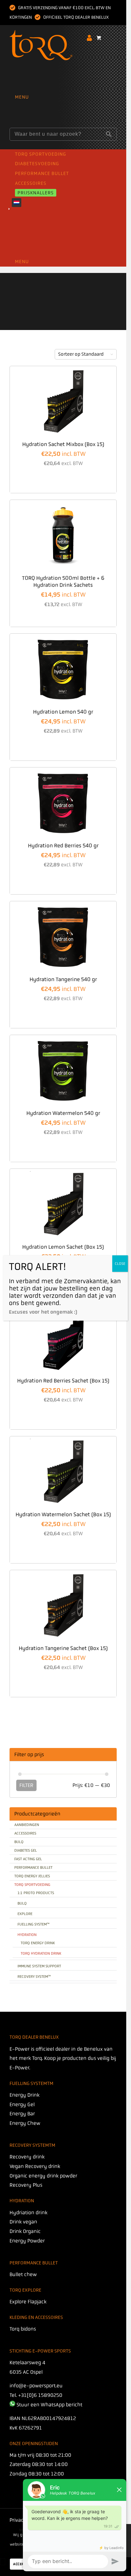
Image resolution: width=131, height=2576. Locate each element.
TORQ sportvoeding (32, 1885)
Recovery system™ (34, 1977)
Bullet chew (23, 2274)
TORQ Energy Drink (38, 1943)
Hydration (27, 1935)
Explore (25, 1914)
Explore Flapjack (28, 2302)
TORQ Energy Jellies (32, 1876)
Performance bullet (33, 1867)
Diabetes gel (26, 1850)
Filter (26, 1785)
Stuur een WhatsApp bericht (49, 2405)
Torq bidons (23, 2329)
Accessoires (25, 1833)
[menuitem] (64, 97)
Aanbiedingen (27, 1825)
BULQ (19, 1842)
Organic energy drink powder (43, 2176)
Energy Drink (24, 2095)
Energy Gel (22, 2104)
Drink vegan (23, 2222)
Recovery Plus (26, 2185)
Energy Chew (25, 2123)
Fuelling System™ (34, 1924)
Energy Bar (22, 2114)
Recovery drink (27, 2157)
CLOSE (120, 1264)
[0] (99, 41)
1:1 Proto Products (36, 1893)
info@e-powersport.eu (36, 2386)
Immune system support (39, 1966)
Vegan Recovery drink (35, 2166)
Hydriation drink (28, 2213)
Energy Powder (27, 2241)
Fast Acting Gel (28, 1859)
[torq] (57, 65)
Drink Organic (25, 2231)
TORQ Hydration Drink (41, 1953)
